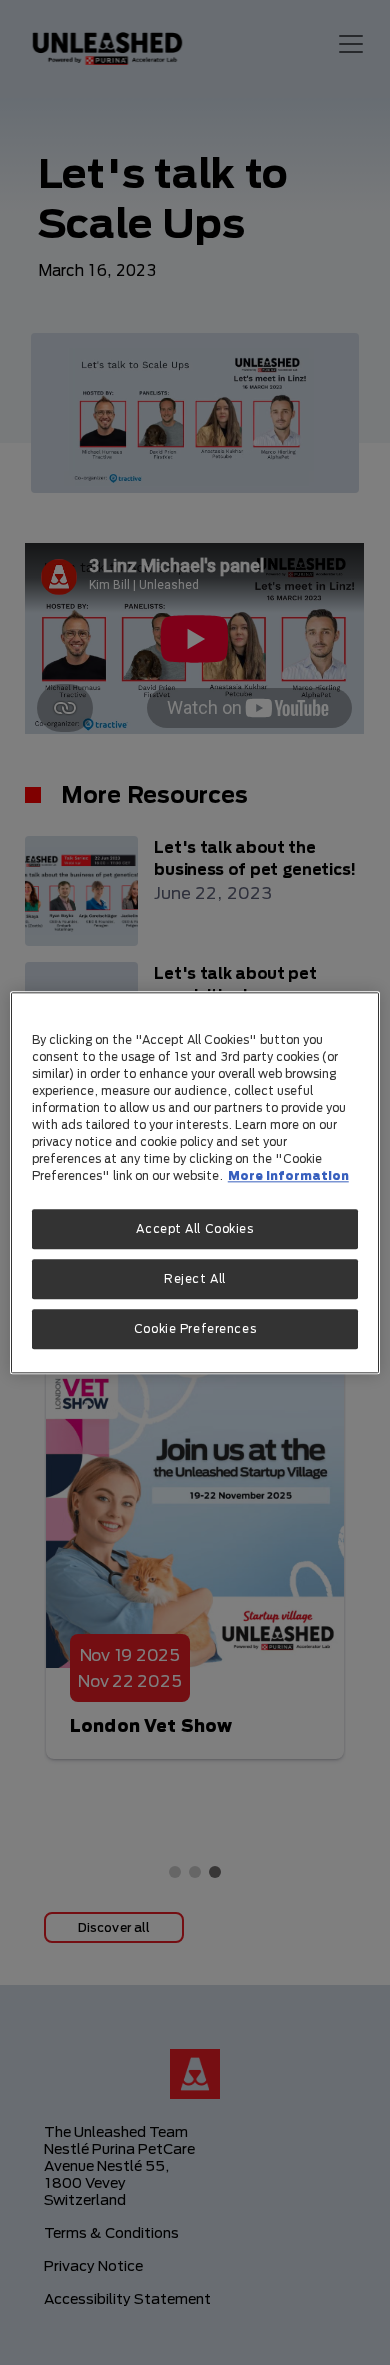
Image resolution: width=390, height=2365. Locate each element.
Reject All (195, 1278)
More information (288, 1175)
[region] (195, 1182)
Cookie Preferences (195, 1328)
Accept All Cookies (194, 1228)
